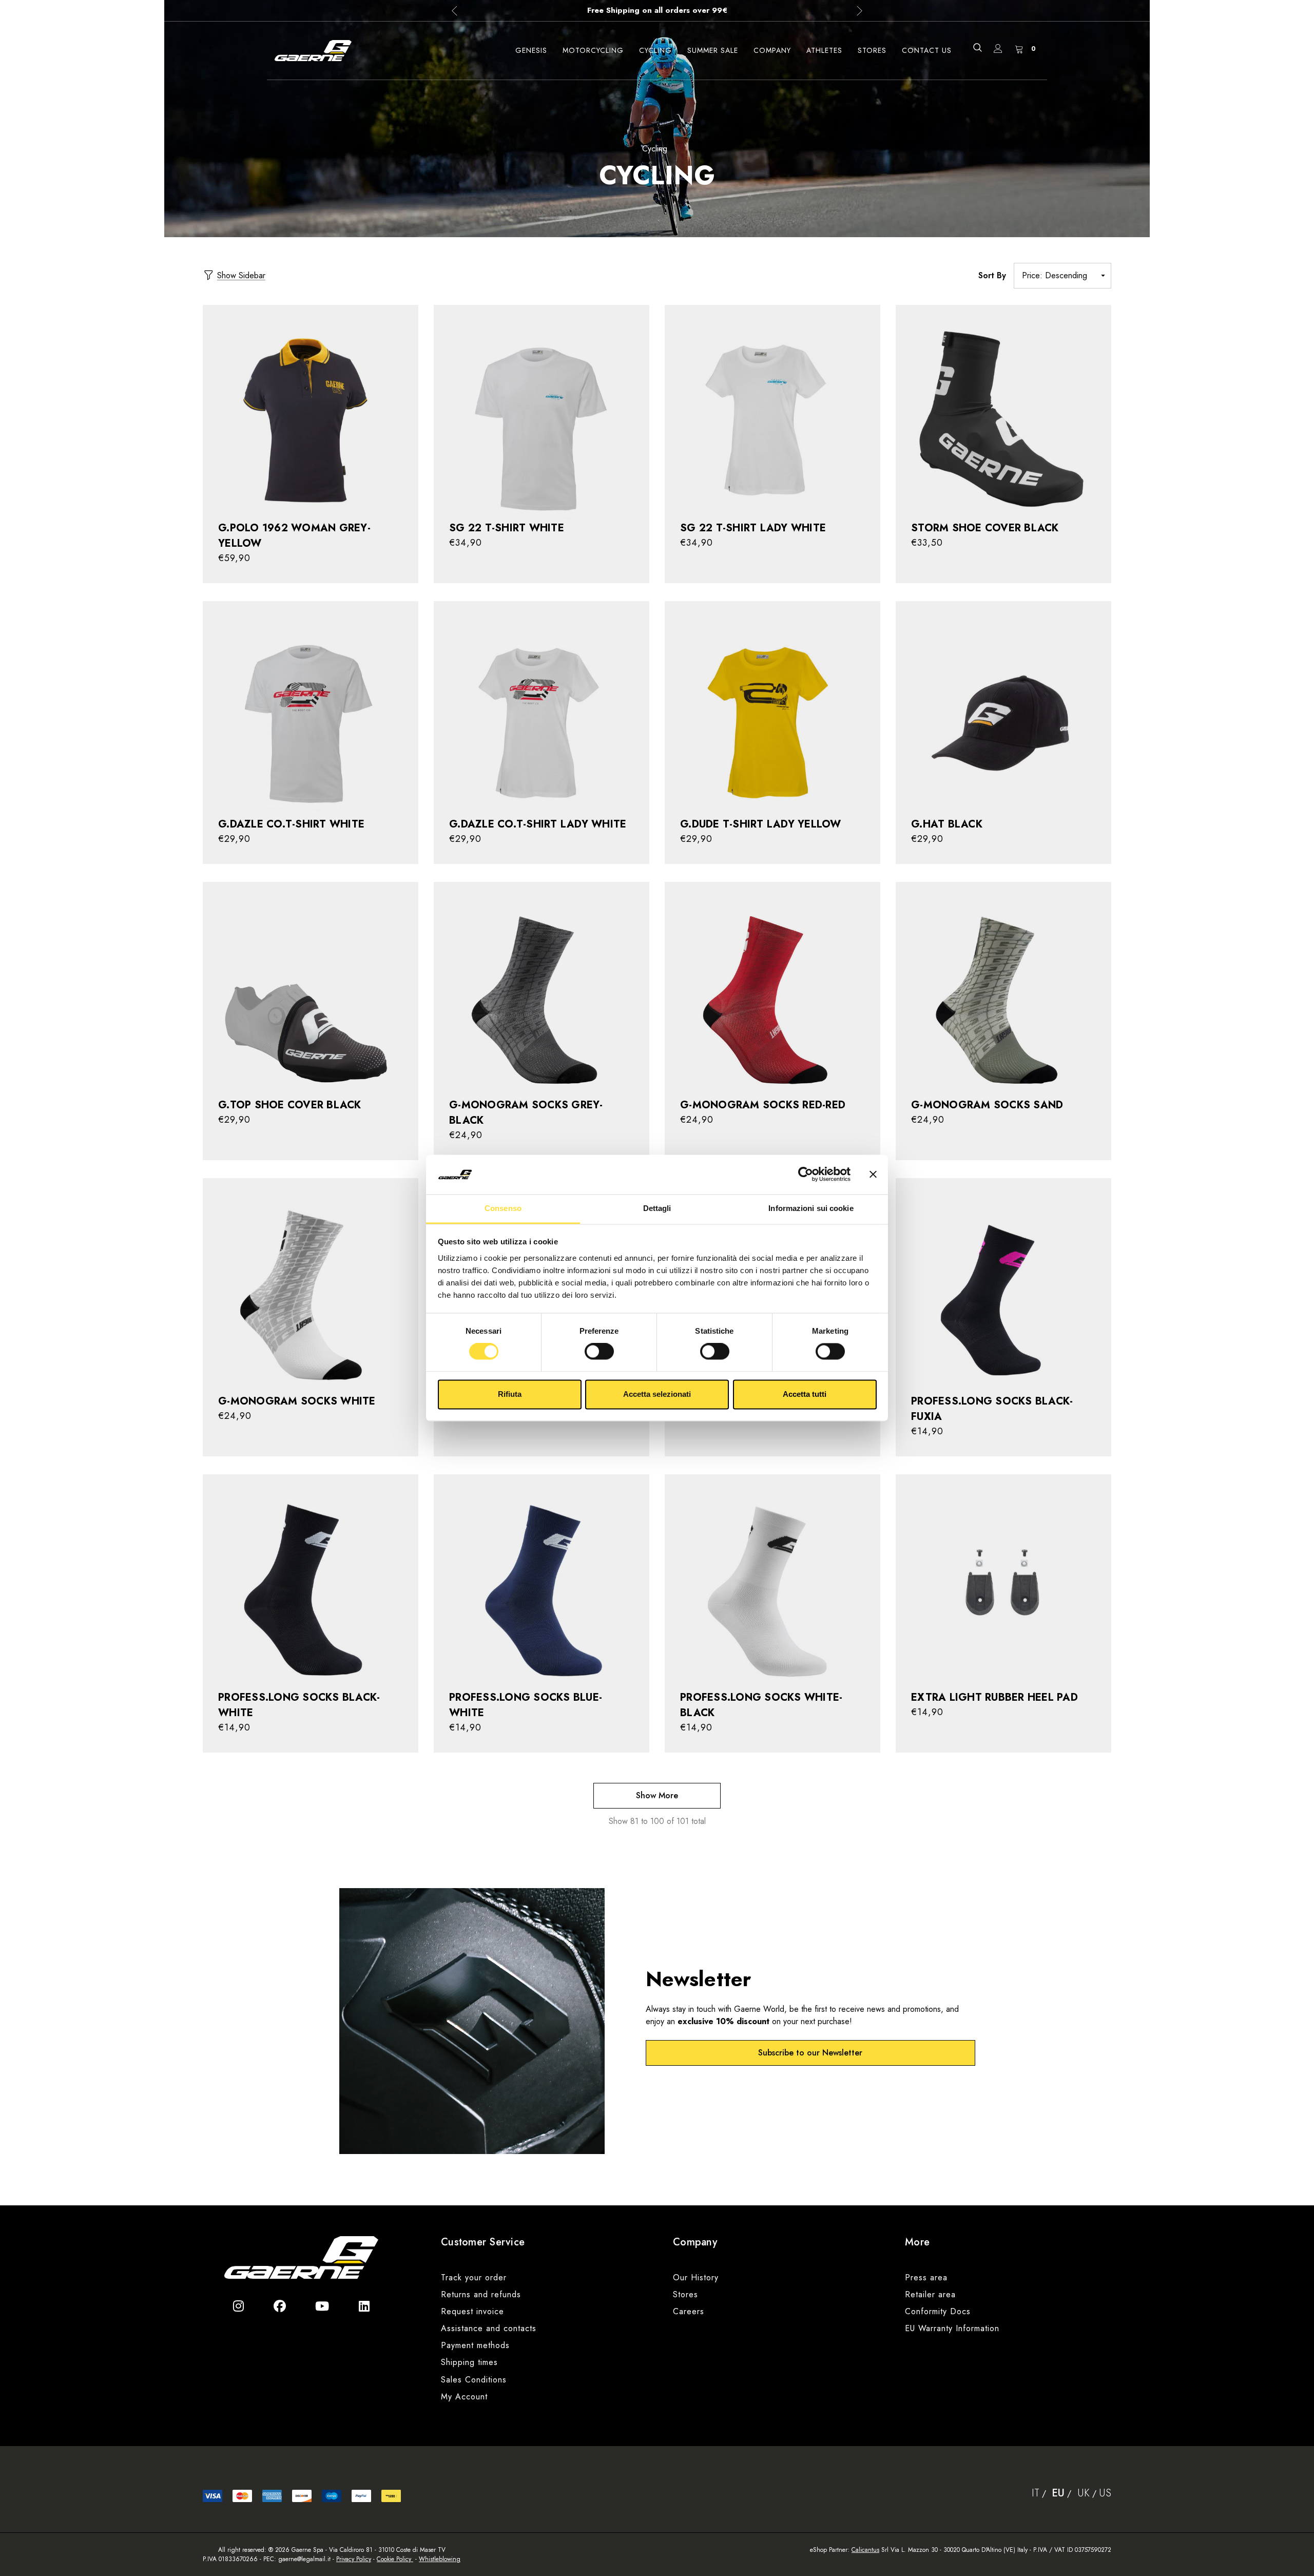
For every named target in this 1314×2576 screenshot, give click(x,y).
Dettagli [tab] (657, 1208)
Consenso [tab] (503, 1208)
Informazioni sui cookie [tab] (811, 1208)
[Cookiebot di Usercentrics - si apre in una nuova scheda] (806, 1175)
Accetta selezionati (657, 1394)
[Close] (894, 1156)
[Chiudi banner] (873, 1175)
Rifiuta (510, 1394)
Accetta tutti (805, 1394)
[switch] (599, 1352)
